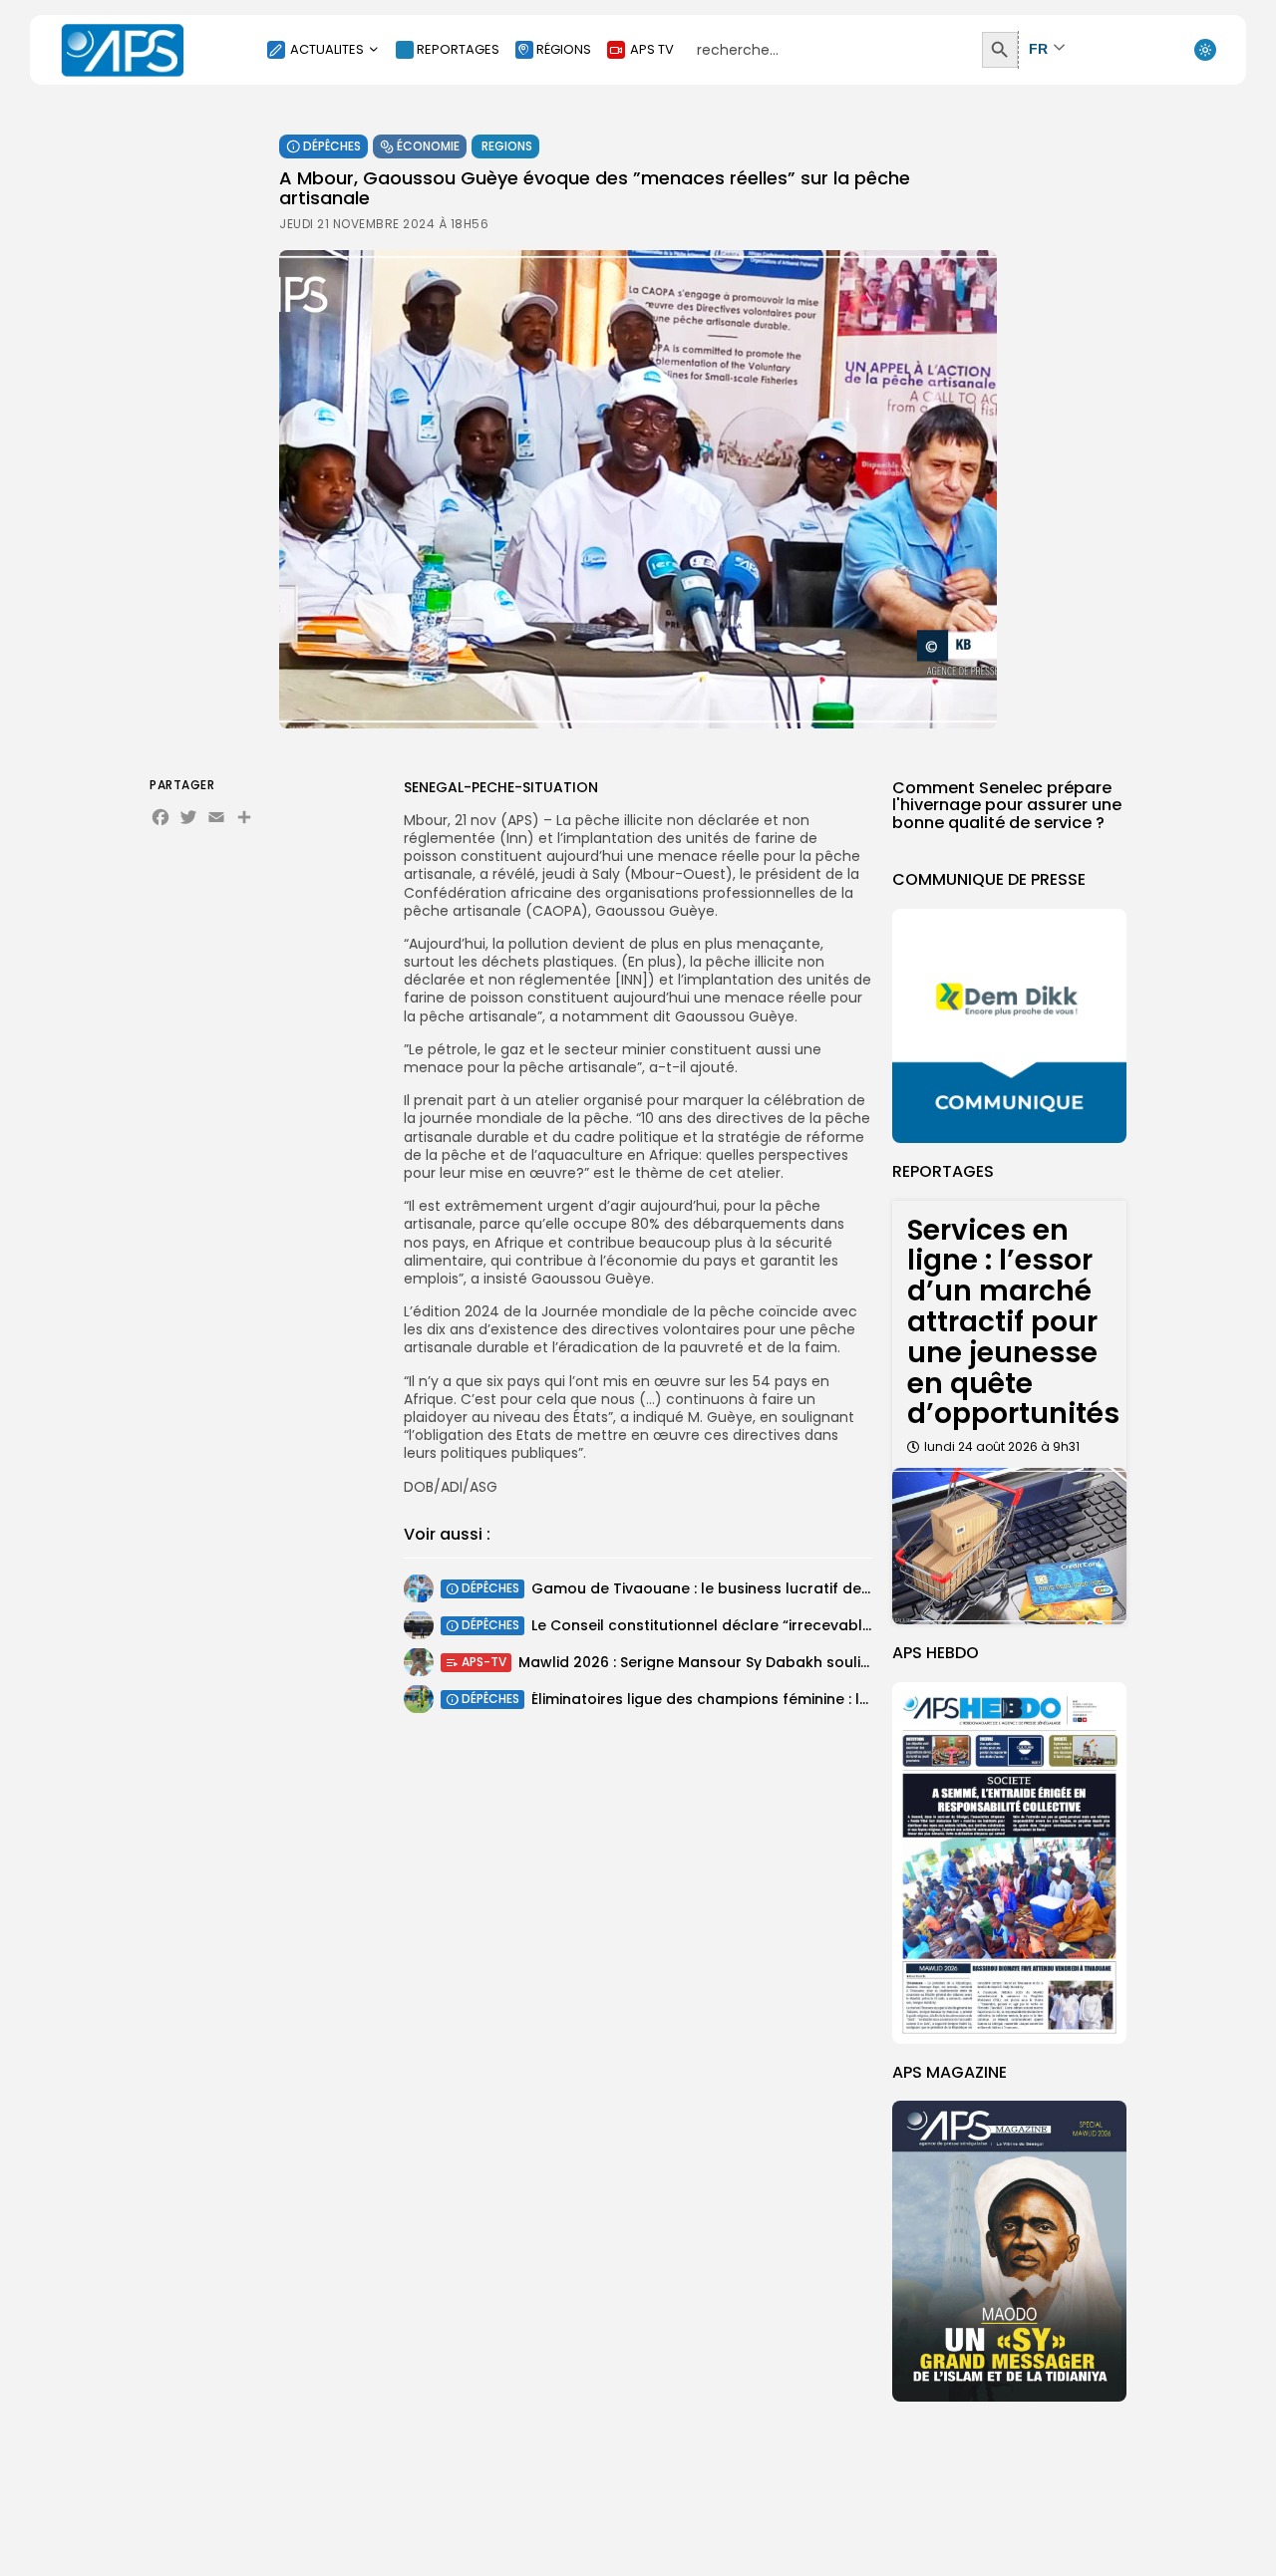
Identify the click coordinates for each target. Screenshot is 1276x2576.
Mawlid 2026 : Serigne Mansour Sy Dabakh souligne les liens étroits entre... (786, 1662)
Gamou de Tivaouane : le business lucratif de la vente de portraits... (778, 1588)
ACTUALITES (327, 49)
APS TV (652, 49)
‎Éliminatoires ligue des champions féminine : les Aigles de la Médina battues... (812, 1699)
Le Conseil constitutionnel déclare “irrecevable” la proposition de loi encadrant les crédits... (865, 1625)
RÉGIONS (564, 49)
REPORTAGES (458, 49)
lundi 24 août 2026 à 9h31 (1002, 1446)
